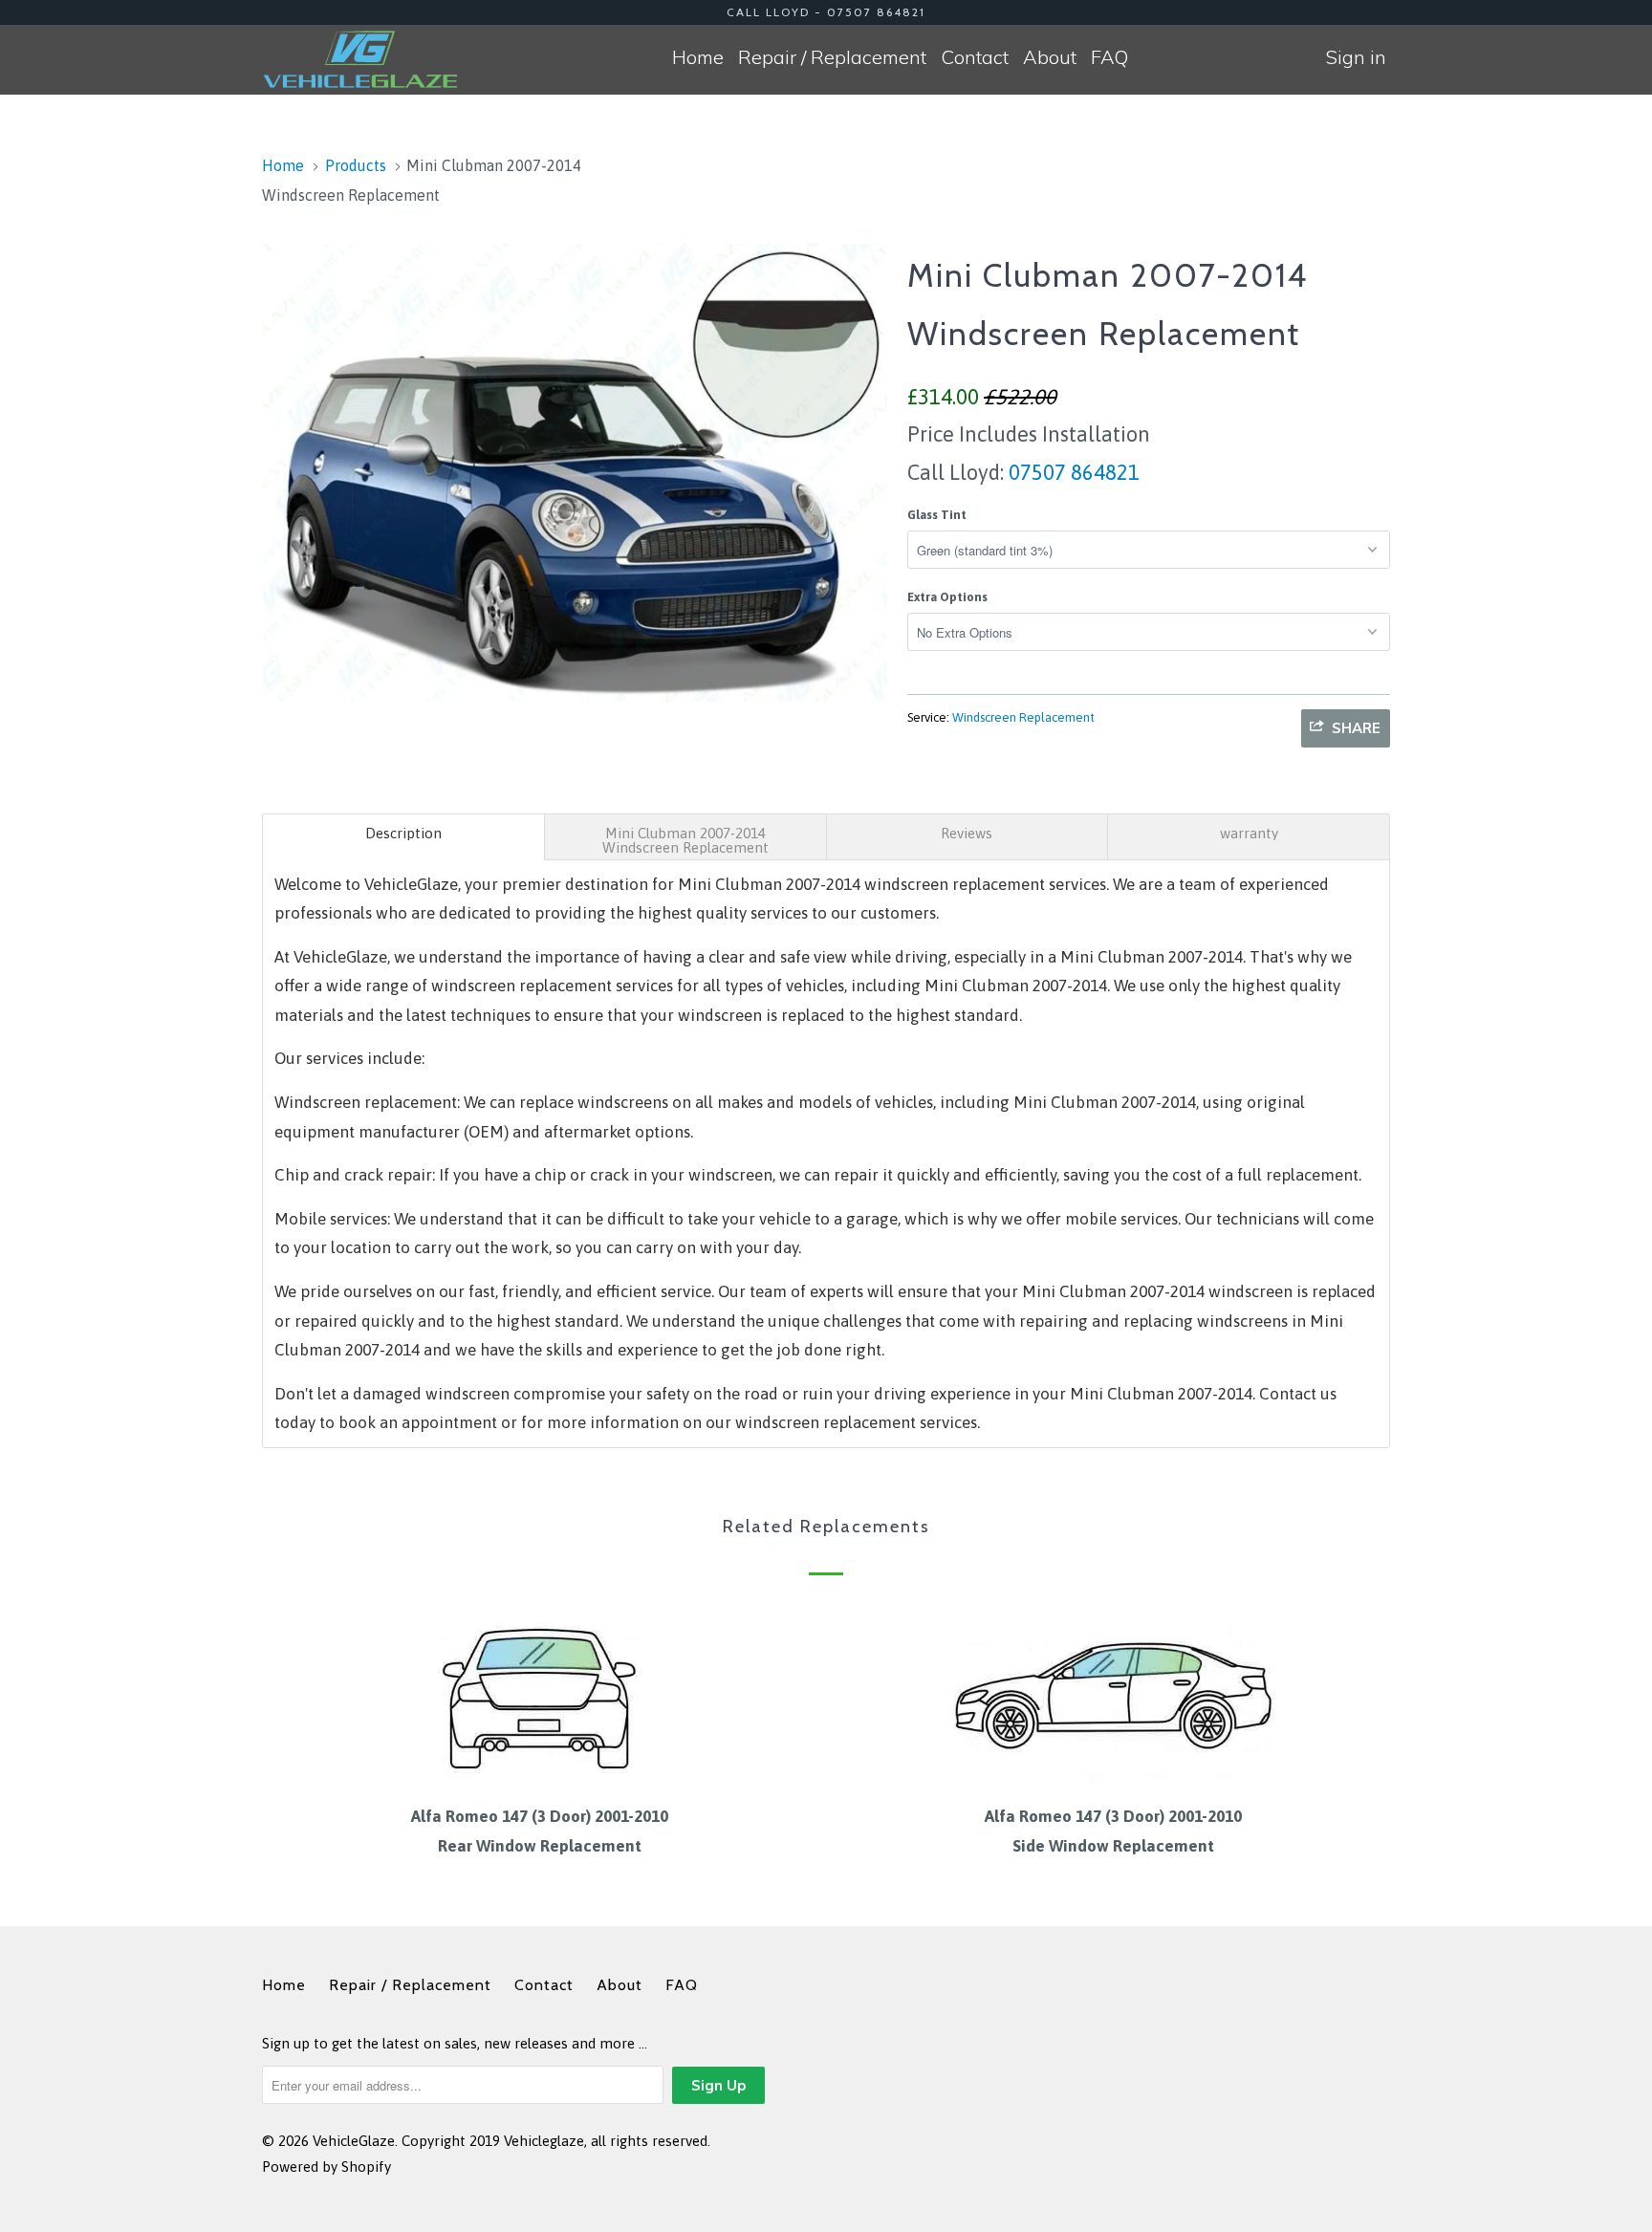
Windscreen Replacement (1023, 717)
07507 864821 (1072, 472)
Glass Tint (937, 515)
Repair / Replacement (832, 57)
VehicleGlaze (354, 2141)
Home (698, 57)
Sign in (1356, 57)
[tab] (403, 837)
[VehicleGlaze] (360, 59)
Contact (975, 57)
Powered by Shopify (326, 2167)
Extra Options (947, 597)
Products (356, 165)
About (1050, 57)
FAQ (1109, 57)
